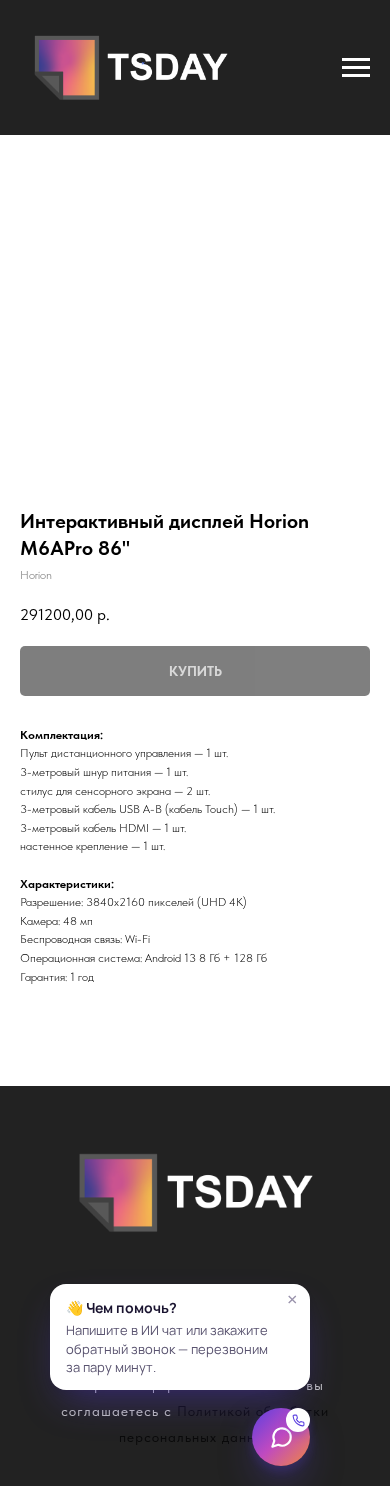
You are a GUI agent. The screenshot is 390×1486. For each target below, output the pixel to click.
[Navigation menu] (356, 68)
